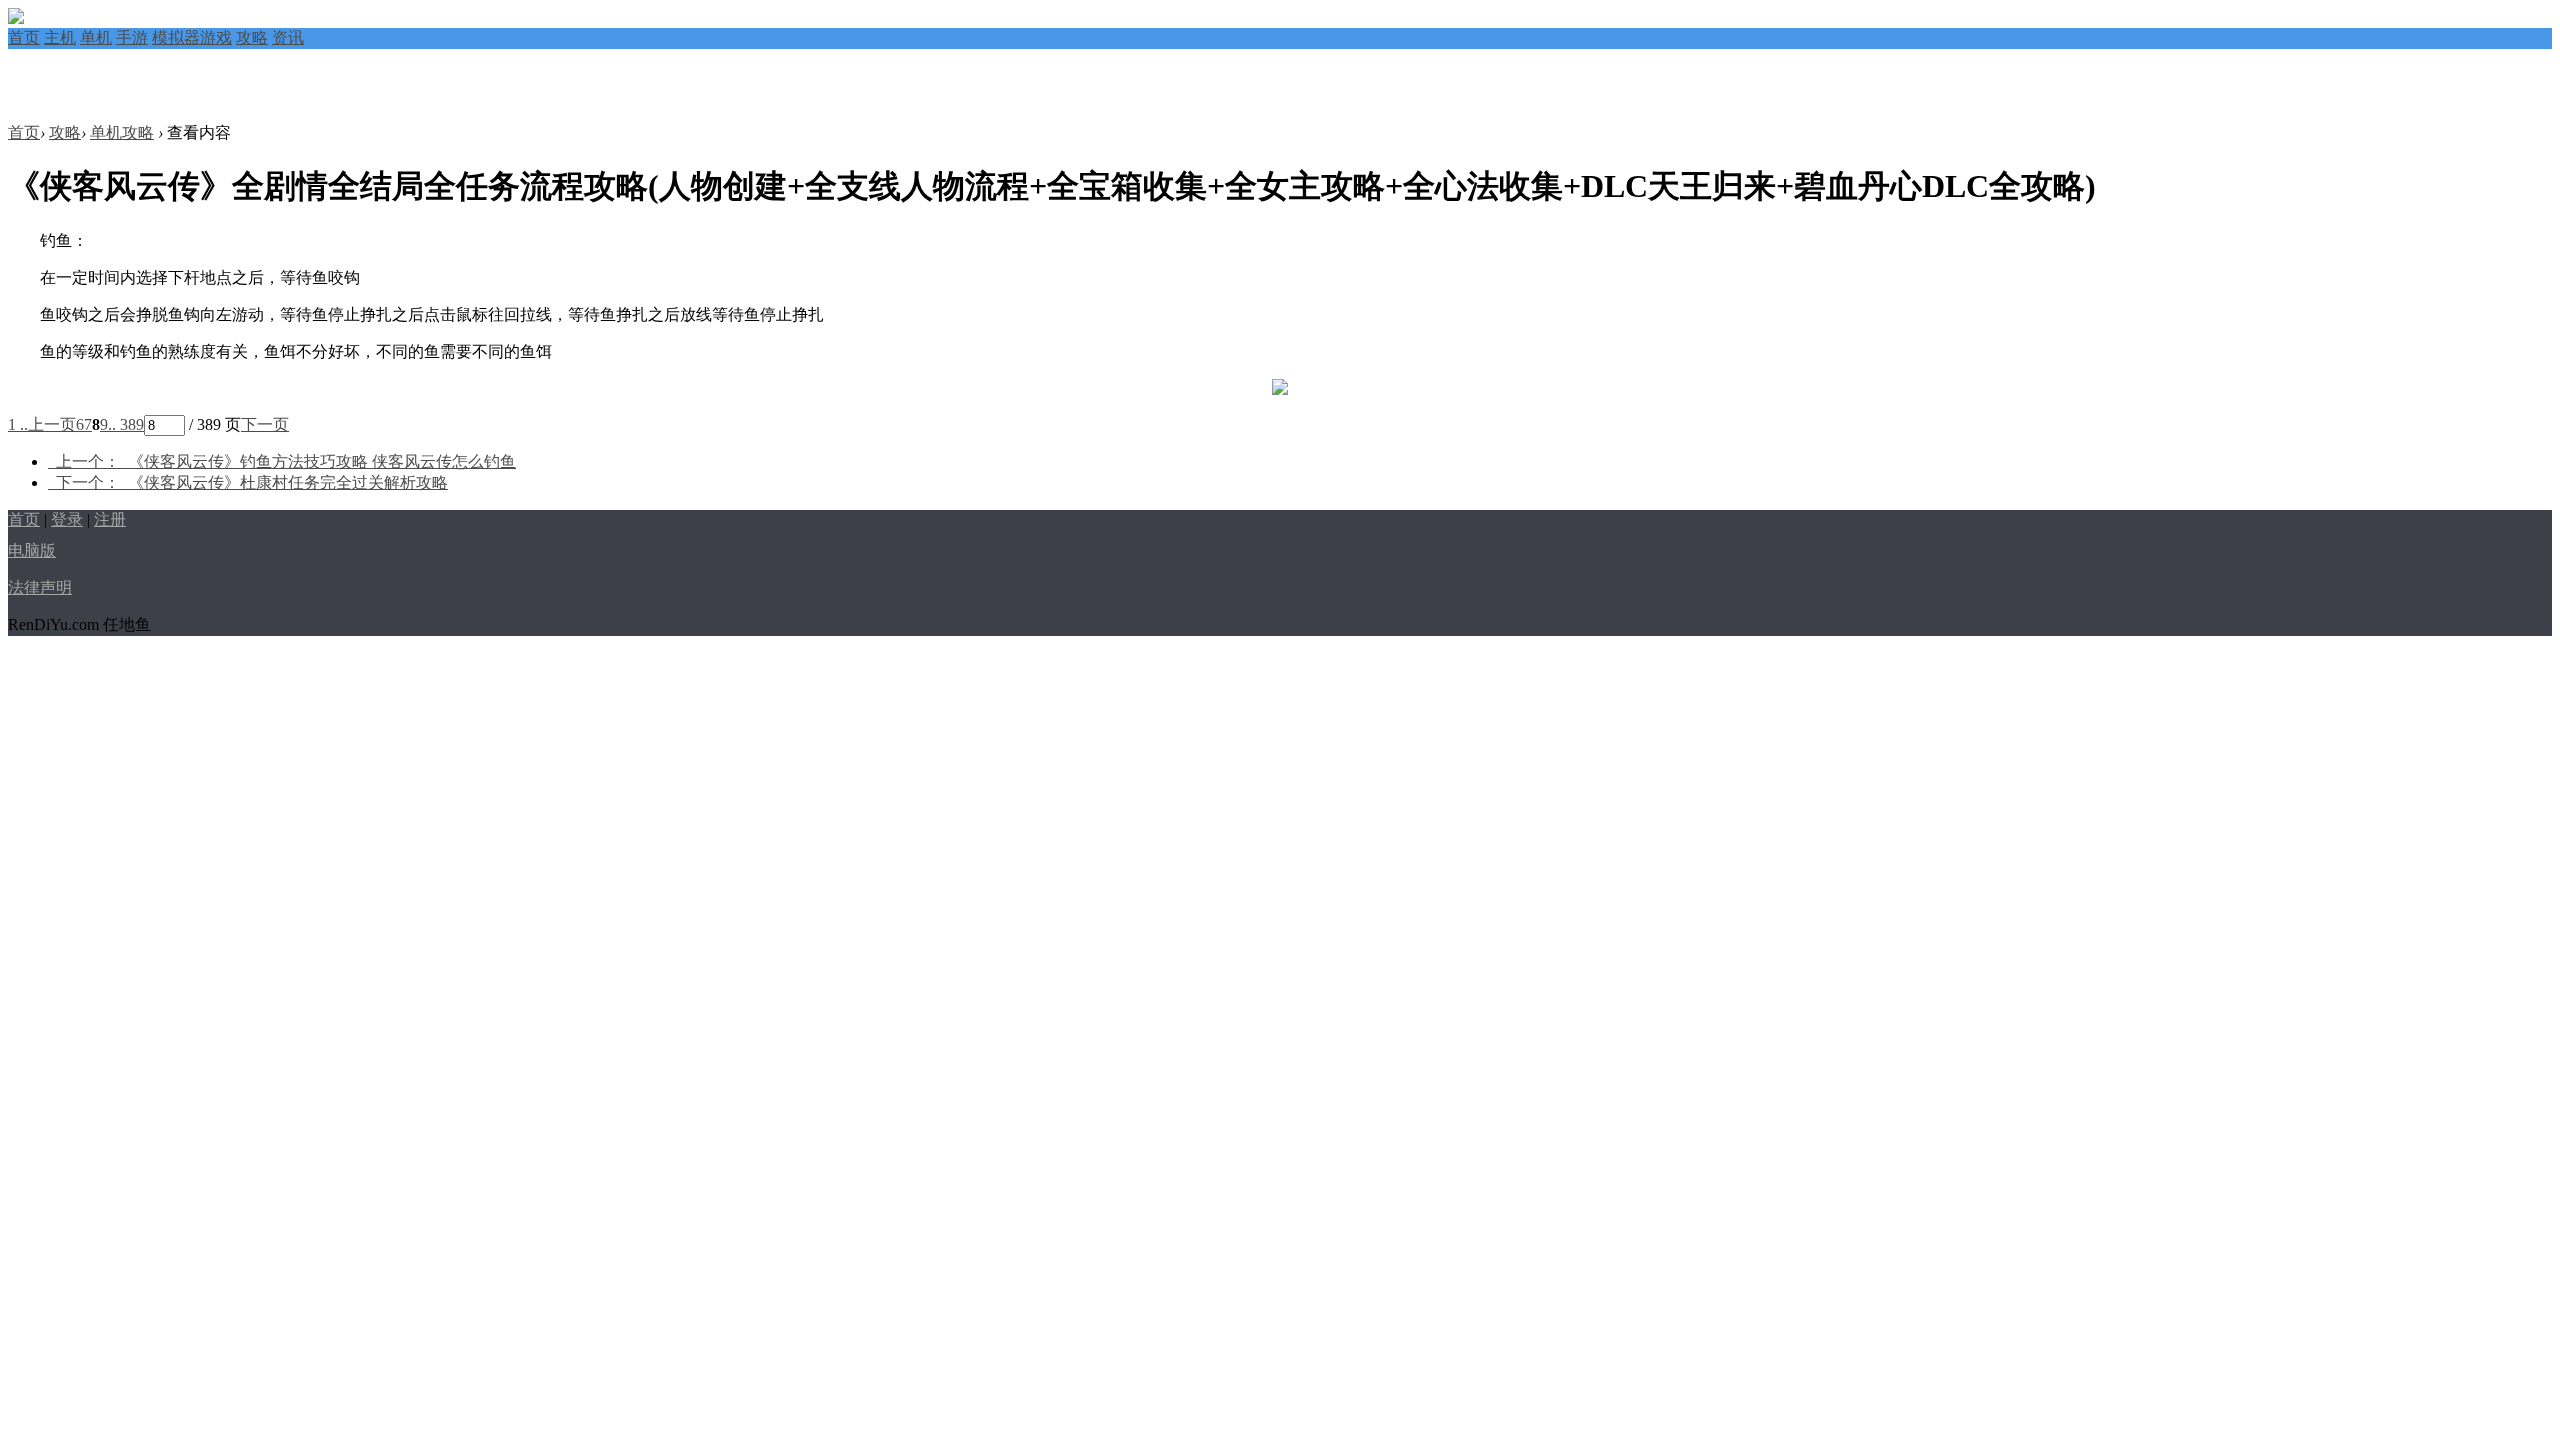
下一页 (265, 424)
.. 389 (126, 424)
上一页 (52, 424)
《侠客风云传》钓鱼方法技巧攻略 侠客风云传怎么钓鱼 (286, 461)
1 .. (18, 424)
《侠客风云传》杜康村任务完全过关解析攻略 (252, 482)
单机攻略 (122, 132)
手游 (132, 37)
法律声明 (40, 587)
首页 (24, 37)
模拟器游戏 (192, 37)
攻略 (252, 37)
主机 (60, 37)
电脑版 (32, 550)
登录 (67, 519)
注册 (110, 519)
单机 (96, 37)
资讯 (288, 37)
